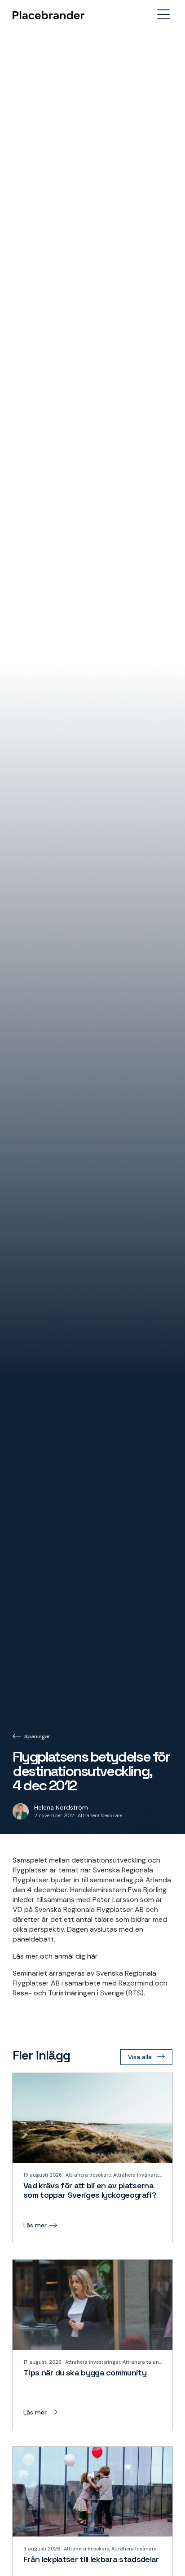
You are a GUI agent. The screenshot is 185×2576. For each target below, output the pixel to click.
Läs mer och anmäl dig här (55, 1956)
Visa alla (140, 2057)
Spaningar (37, 1736)
